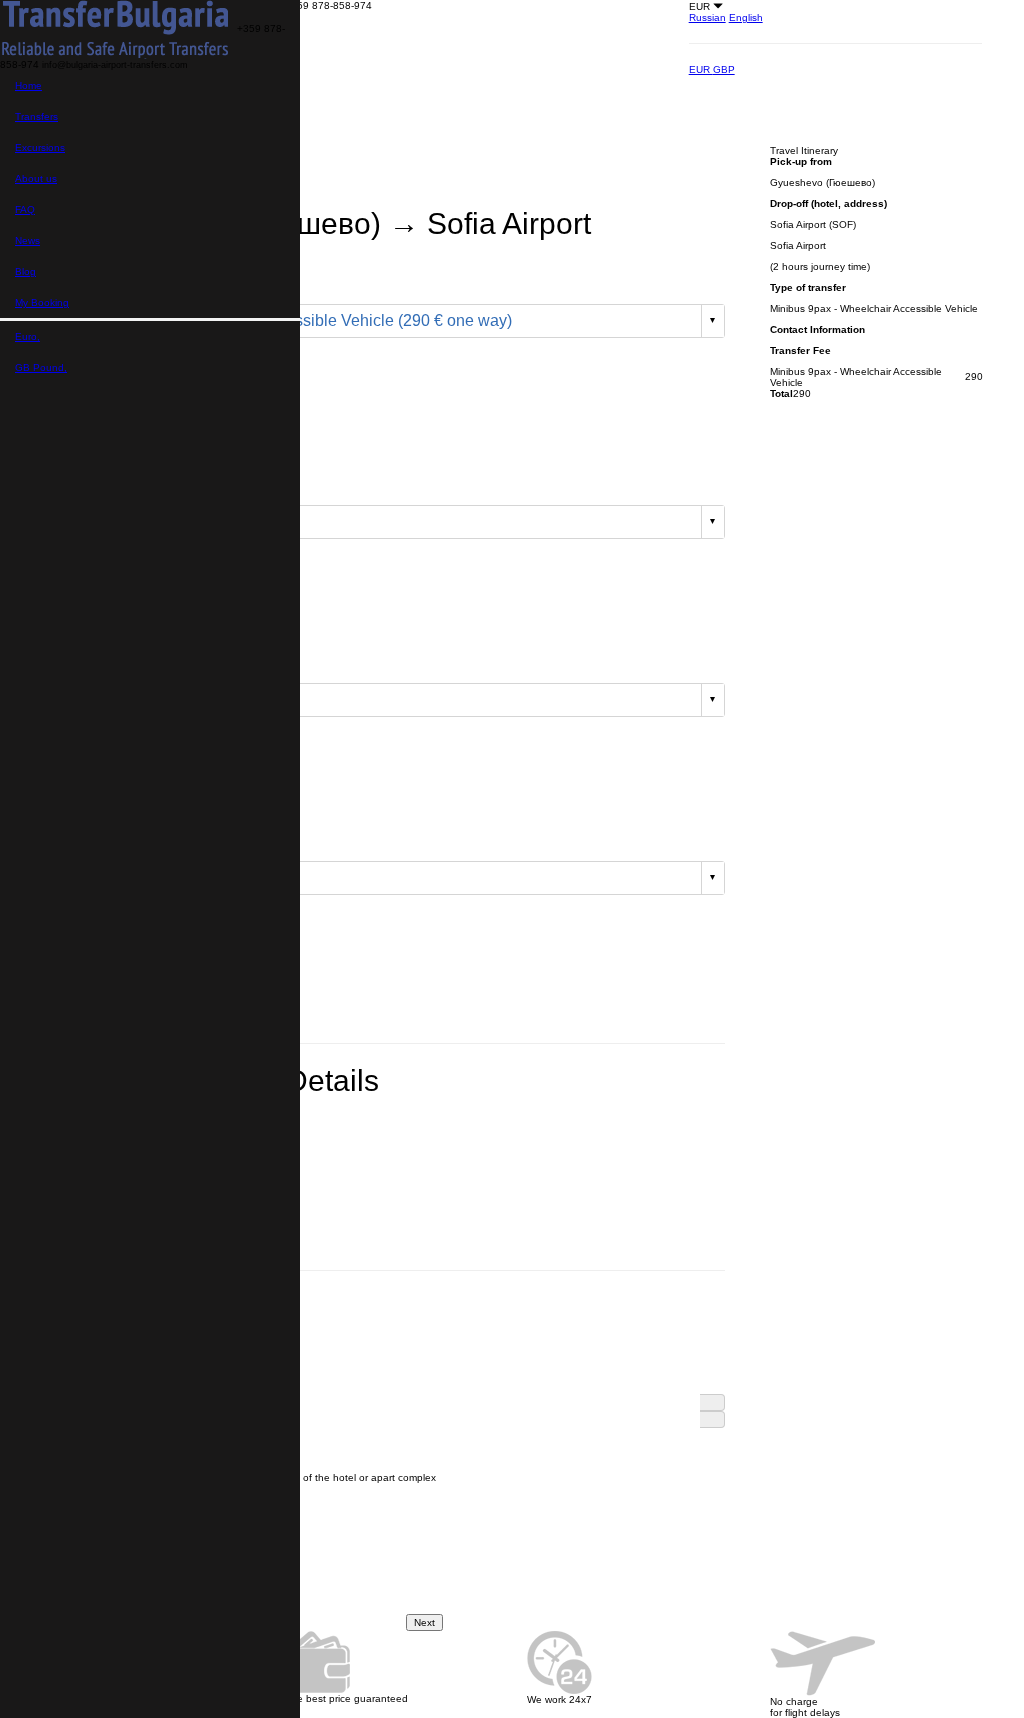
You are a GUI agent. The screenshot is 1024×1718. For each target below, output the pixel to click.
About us (36, 178)
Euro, (27, 336)
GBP (724, 69)
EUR (701, 69)
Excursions (40, 147)
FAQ (25, 209)
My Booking (42, 302)
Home (28, 85)
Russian (707, 17)
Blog (25, 271)
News (27, 240)
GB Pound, (41, 367)
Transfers (36, 116)
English (746, 17)
